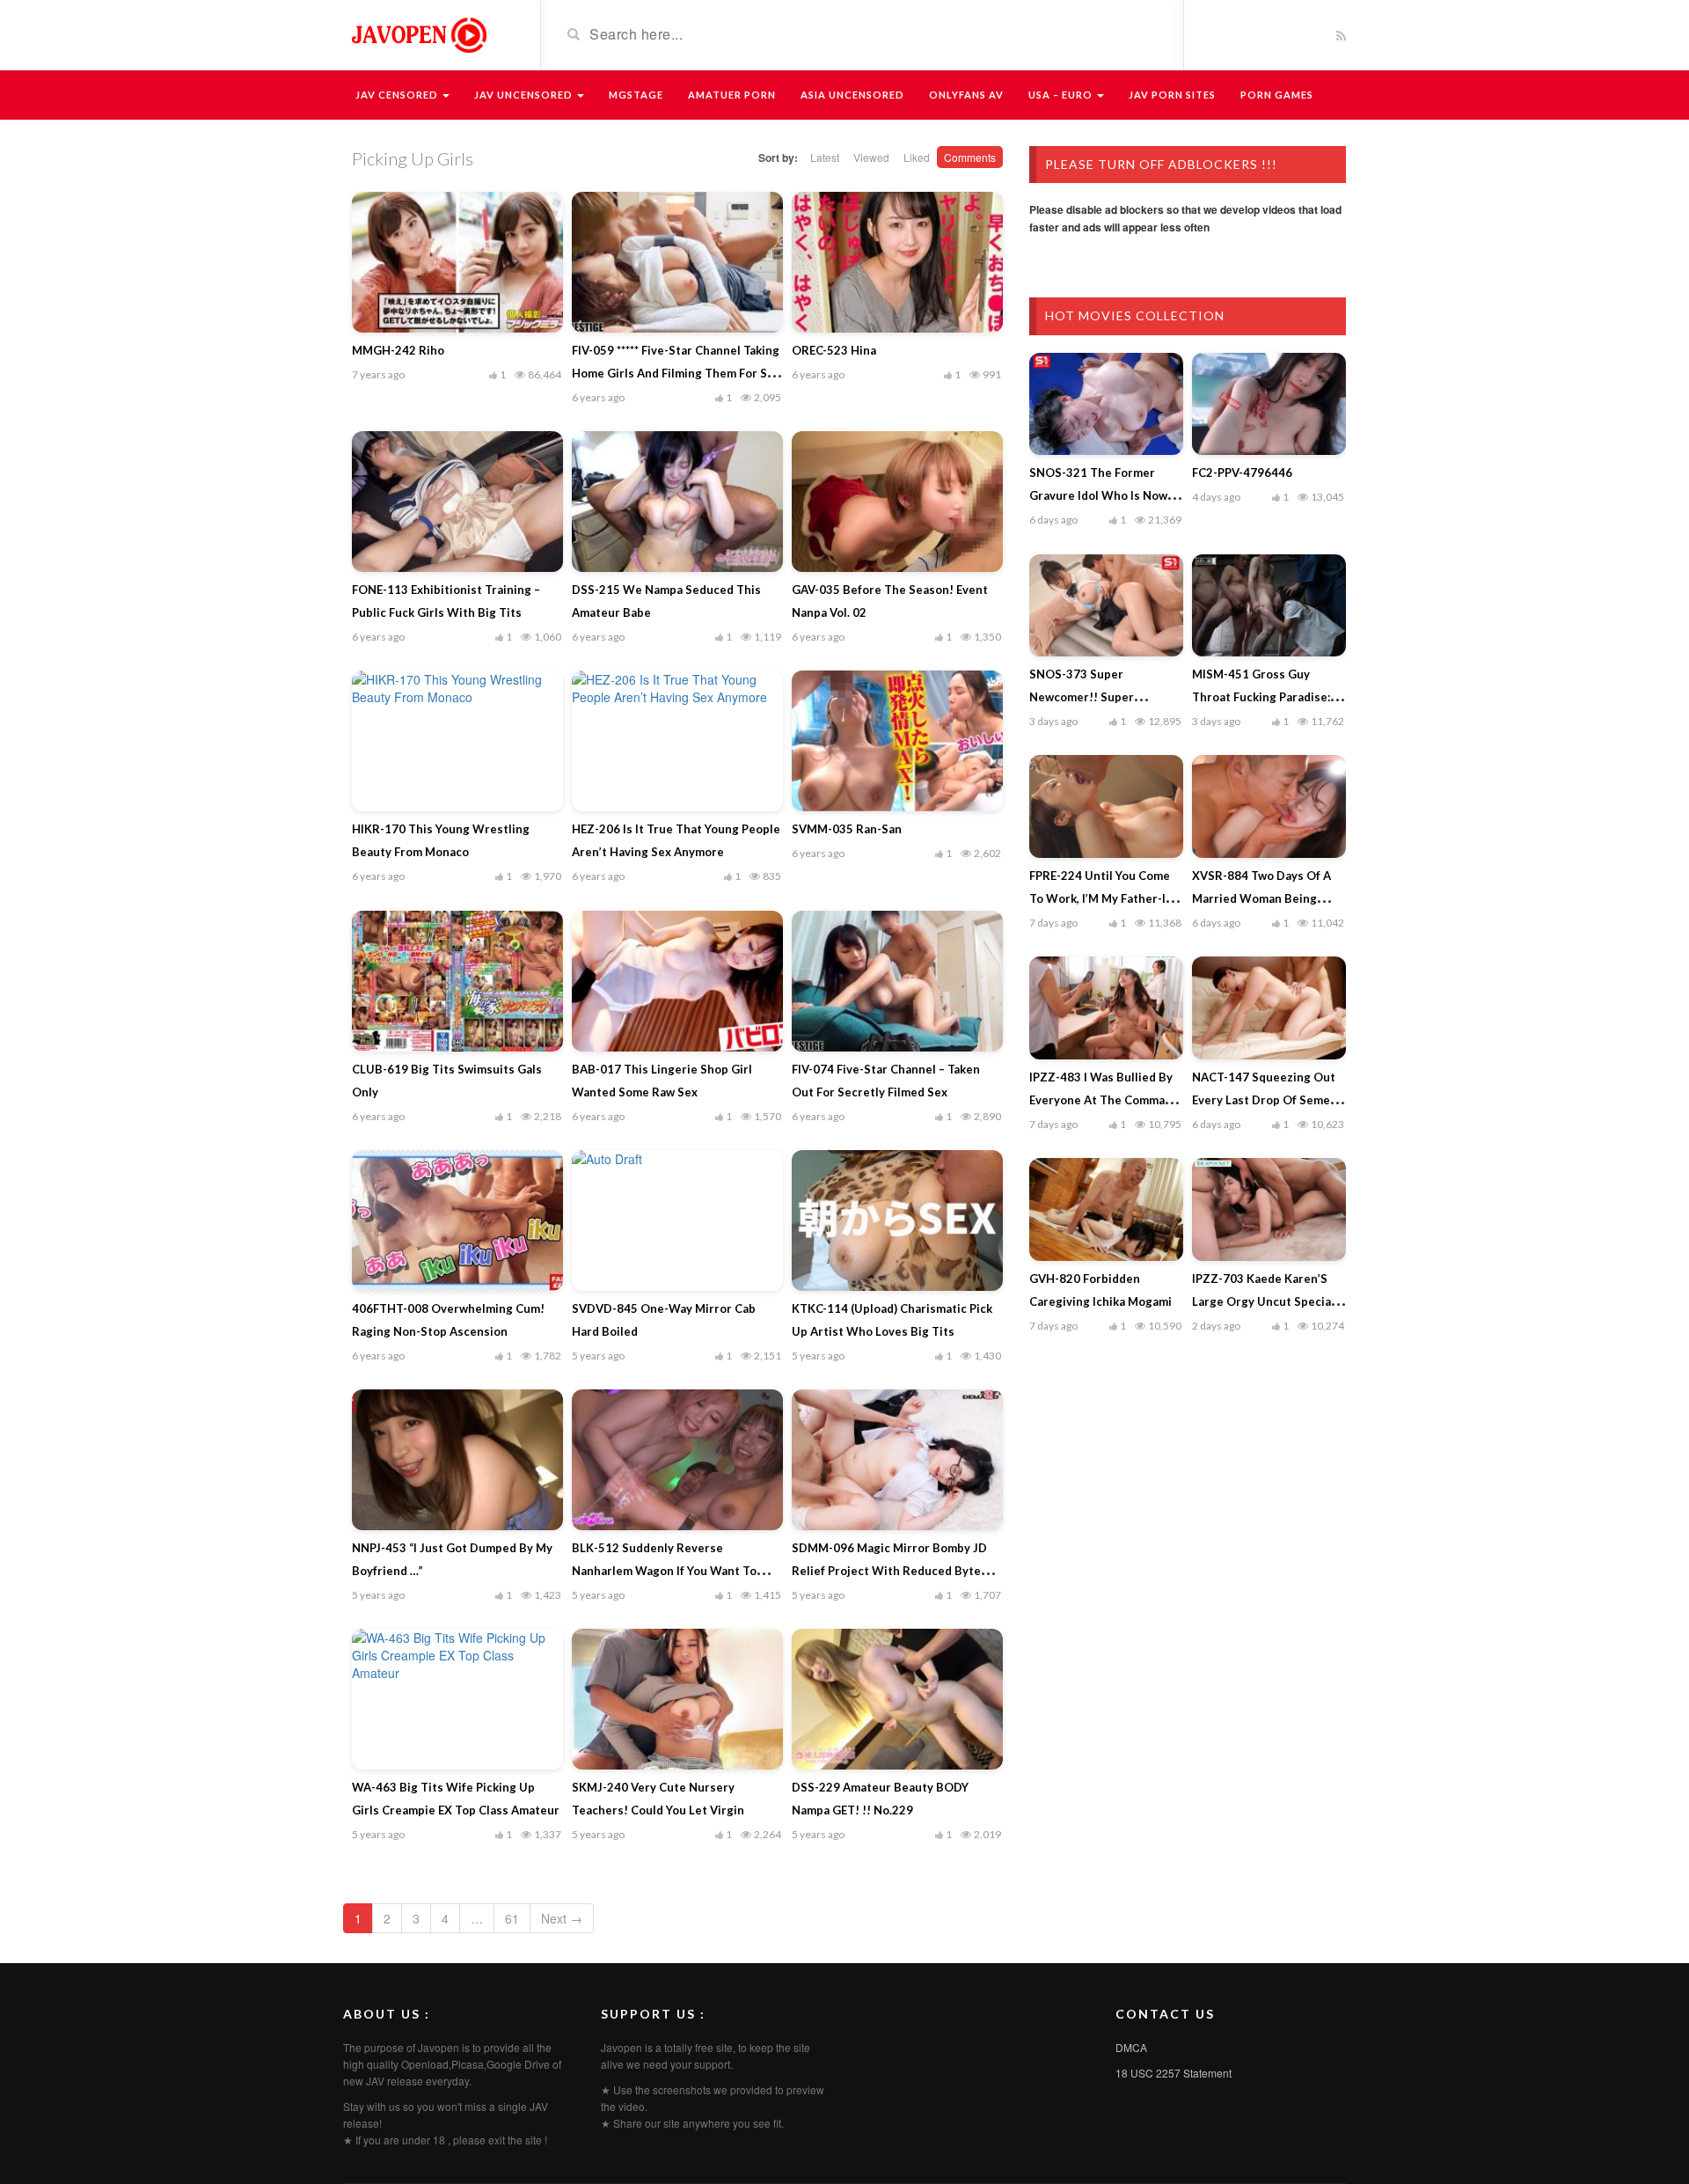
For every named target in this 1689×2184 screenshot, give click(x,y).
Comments (970, 157)
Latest (825, 157)
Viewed (871, 157)
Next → (562, 1918)
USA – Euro (1062, 95)
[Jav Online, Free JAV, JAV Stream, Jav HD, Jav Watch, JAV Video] (418, 33)
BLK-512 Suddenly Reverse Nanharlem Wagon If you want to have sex (664, 1571)
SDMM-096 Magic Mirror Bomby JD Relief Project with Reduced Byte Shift (889, 1571)
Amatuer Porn (732, 95)
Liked (917, 157)
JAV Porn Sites (1172, 95)
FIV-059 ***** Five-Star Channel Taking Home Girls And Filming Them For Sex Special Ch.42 (676, 373)
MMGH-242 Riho (398, 350)
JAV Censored (398, 95)
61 (512, 1918)
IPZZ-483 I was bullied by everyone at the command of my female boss (1104, 1100)
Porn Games (1277, 95)
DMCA (1131, 2047)
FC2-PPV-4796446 (1242, 473)
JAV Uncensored (525, 95)
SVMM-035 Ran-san (847, 829)
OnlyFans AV (966, 95)
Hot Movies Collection (1135, 315)
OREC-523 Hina (834, 350)
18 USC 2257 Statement (1174, 2073)
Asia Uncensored (852, 95)
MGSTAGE (636, 95)
